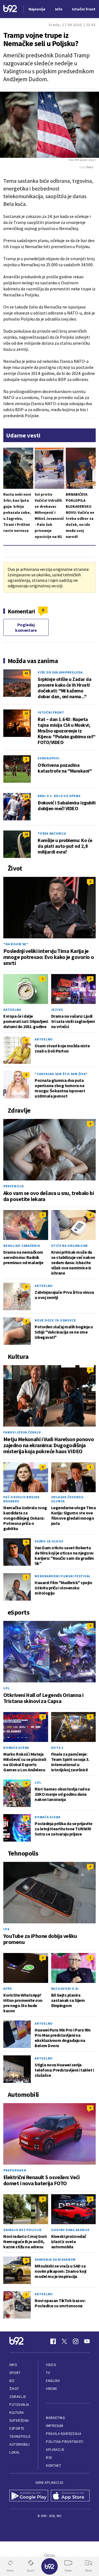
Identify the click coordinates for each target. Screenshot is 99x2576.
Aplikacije (55, 2450)
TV (48, 2373)
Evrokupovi (49, 758)
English (53, 2381)
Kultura (17, 2413)
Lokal (15, 2452)
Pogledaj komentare (26, 627)
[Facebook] (53, 2341)
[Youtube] (87, 2341)
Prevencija (14, 1186)
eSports (17, 2428)
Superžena (19, 2421)
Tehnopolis (20, 2436)
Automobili (19, 2444)
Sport (15, 2373)
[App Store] (70, 2496)
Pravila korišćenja (64, 2434)
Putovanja (19, 2405)
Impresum (54, 2426)
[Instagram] (76, 2341)
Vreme (52, 2389)
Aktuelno (12, 1010)
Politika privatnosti (65, 2442)
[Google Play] (29, 2496)
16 (26, 713)
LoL (6, 1688)
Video (51, 2365)
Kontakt (53, 2466)
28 (26, 834)
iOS (6, 1929)
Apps (8, 1989)
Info (13, 2365)
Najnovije (37, 9)
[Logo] (10, 9)
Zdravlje (18, 2397)
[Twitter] (64, 2341)
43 (26, 673)
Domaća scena (16, 1748)
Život (14, 2389)
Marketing (55, 2418)
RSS (49, 2458)
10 (26, 797)
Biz (12, 2381)
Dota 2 (57, 1748)
